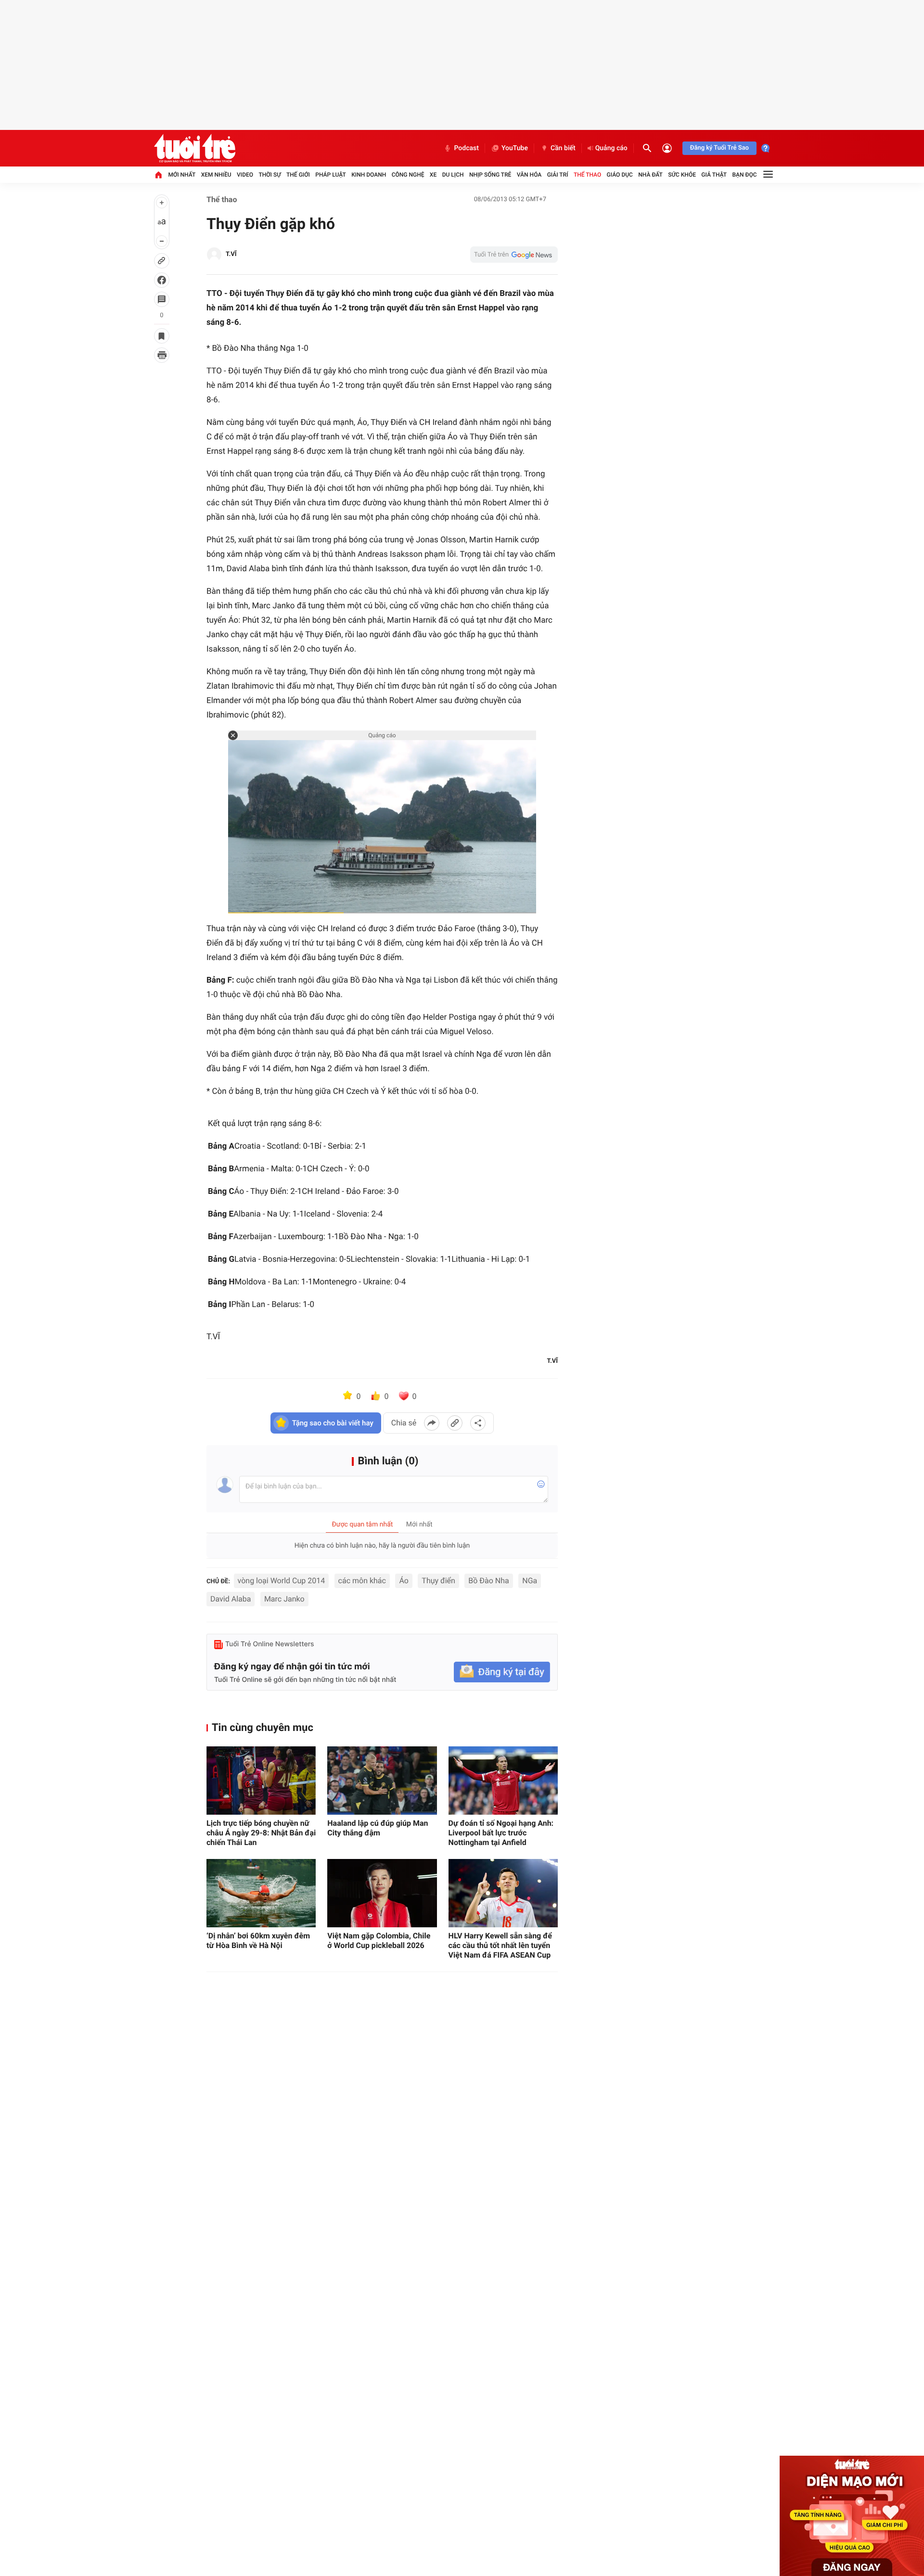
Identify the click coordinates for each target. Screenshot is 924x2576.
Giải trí (558, 175)
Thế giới (298, 175)
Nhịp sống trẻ (490, 175)
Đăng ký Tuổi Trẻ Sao (719, 148)
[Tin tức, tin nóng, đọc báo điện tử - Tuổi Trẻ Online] (195, 148)
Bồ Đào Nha (488, 1581)
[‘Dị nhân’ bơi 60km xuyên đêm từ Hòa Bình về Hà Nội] (261, 1893)
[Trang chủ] (158, 175)
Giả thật (714, 175)
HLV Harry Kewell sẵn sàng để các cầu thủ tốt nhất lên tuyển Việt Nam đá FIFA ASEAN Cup (500, 1945)
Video (245, 175)
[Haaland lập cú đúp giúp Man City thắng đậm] (382, 1781)
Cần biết (563, 148)
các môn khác (362, 1581)
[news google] (514, 255)
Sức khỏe (682, 175)
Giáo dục (620, 175)
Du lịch (453, 175)
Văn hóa (529, 175)
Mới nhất (182, 175)
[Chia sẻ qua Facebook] (432, 1423)
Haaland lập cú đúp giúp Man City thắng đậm (378, 1828)
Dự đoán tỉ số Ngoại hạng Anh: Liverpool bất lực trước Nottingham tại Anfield (501, 1833)
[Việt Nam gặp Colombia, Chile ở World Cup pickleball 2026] (382, 1893)
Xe (433, 175)
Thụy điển (438, 1581)
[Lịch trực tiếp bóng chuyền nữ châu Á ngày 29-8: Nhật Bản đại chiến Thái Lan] (261, 1781)
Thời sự (269, 175)
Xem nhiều (216, 175)
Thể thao (587, 175)
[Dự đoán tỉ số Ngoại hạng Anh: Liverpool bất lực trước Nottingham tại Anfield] (503, 1781)
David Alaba (231, 1599)
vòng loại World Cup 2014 (282, 1581)
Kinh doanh (369, 175)
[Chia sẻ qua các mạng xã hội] (478, 1423)
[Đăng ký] (502, 1672)
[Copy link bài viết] (455, 1423)
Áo (404, 1581)
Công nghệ (408, 175)
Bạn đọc (745, 175)
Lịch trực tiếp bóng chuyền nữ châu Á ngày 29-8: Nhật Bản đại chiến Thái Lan (261, 1833)
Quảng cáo (611, 148)
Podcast (466, 148)
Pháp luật (331, 175)
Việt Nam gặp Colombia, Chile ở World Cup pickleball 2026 (379, 1941)
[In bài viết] (162, 355)
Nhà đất (650, 175)
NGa (530, 1581)
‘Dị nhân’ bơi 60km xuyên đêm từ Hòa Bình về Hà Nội (258, 1941)
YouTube (515, 148)
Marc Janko (284, 1599)
